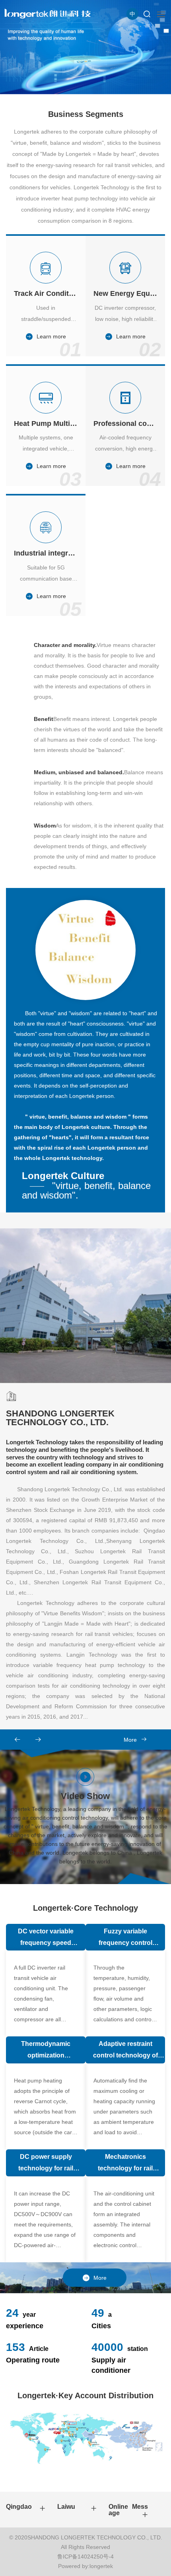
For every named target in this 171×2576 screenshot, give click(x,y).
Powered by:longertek (85, 2566)
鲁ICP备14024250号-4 (85, 2557)
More (130, 1740)
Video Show (85, 1828)
